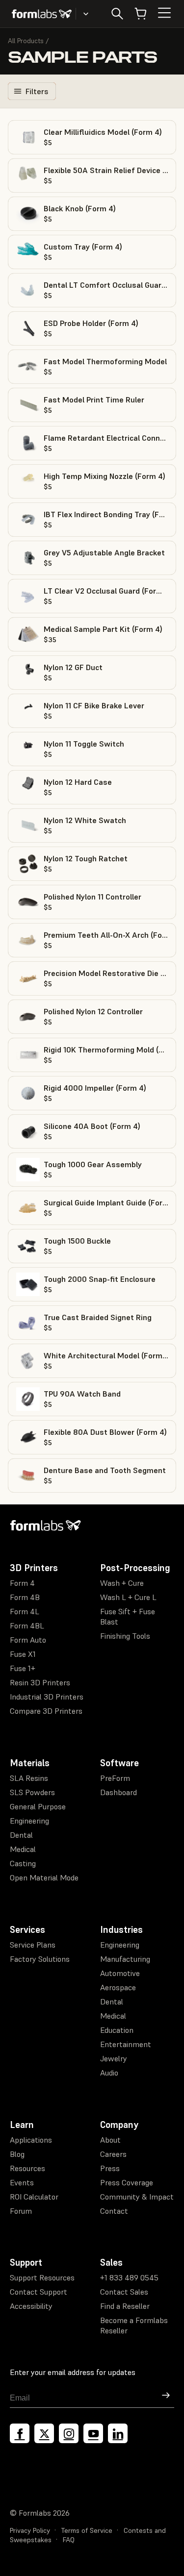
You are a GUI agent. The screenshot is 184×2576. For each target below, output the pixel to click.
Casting (23, 1863)
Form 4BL (27, 1626)
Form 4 (22, 1583)
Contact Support (39, 2292)
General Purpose (38, 1806)
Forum (21, 2211)
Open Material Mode (44, 1877)
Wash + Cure (122, 1583)
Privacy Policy (30, 2530)
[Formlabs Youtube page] (93, 2433)
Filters (37, 91)
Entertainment (126, 2044)
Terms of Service (87, 2530)
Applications (31, 2140)
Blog (17, 2154)
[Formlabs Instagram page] (69, 2433)
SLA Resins (29, 1778)
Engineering (29, 1821)
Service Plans (33, 1945)
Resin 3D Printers (40, 1682)
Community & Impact (137, 2197)
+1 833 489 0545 (129, 2277)
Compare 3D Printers (46, 1711)
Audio (109, 2073)
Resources (27, 2168)
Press (110, 2168)
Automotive (120, 1973)
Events (22, 2182)
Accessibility (31, 2306)
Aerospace (118, 1987)
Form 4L (25, 1611)
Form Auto (28, 1640)
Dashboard (118, 1792)
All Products (26, 41)
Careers (113, 2154)
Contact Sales (124, 2292)
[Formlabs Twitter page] (44, 2433)
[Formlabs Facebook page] (20, 2433)
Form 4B (25, 1597)
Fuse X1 (23, 1654)
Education (117, 2030)
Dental (21, 1835)
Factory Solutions (40, 1959)
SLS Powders (32, 1792)
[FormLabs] (42, 14)
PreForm (115, 1778)
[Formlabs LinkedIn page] (118, 2433)
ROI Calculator (34, 2197)
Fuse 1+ (23, 1668)
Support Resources (42, 2277)
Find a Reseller (125, 2306)
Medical (23, 1849)
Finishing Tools (125, 1636)
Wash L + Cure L (128, 1597)
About (110, 2140)
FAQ (69, 2540)
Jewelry (114, 2058)
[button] (92, 137)
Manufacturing (125, 1959)
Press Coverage (127, 2182)
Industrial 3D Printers (47, 1697)
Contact (114, 2211)
